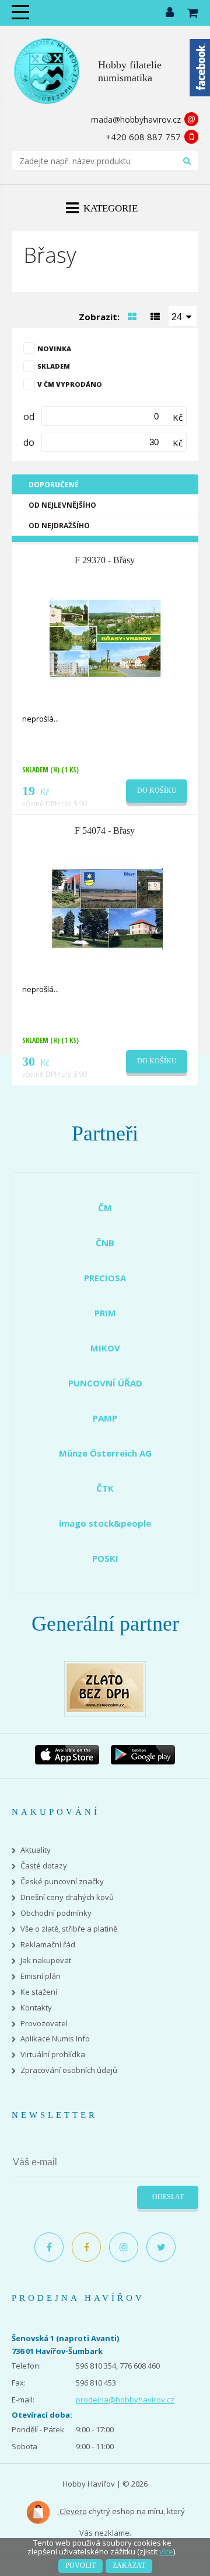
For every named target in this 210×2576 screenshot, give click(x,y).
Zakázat (129, 2565)
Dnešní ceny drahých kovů (67, 1897)
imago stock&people (105, 1523)
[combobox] (183, 316)
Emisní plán (41, 1976)
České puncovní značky (62, 1882)
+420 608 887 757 (143, 137)
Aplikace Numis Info (55, 2039)
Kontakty (36, 2008)
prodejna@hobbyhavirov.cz (125, 2400)
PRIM (105, 1313)
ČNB (105, 1243)
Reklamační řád (48, 1945)
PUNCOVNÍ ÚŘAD (105, 1383)
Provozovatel (44, 2024)
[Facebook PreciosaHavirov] (49, 2247)
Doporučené (54, 485)
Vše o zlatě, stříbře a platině (69, 1929)
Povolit (80, 2565)
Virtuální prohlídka (53, 2055)
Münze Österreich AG (105, 1453)
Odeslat (168, 2197)
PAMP (105, 1418)
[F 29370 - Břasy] (106, 637)
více (166, 2551)
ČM (105, 1208)
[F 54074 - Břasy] (106, 909)
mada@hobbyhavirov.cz (136, 119)
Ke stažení (39, 1992)
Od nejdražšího (59, 526)
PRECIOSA (105, 1278)
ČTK (105, 1488)
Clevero (72, 2511)
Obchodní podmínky (56, 1913)
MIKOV (105, 1348)
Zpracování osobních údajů (69, 2070)
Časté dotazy (44, 1866)
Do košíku (157, 791)
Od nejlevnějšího (62, 505)
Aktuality (36, 1850)
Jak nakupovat (46, 1960)
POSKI (105, 1558)
